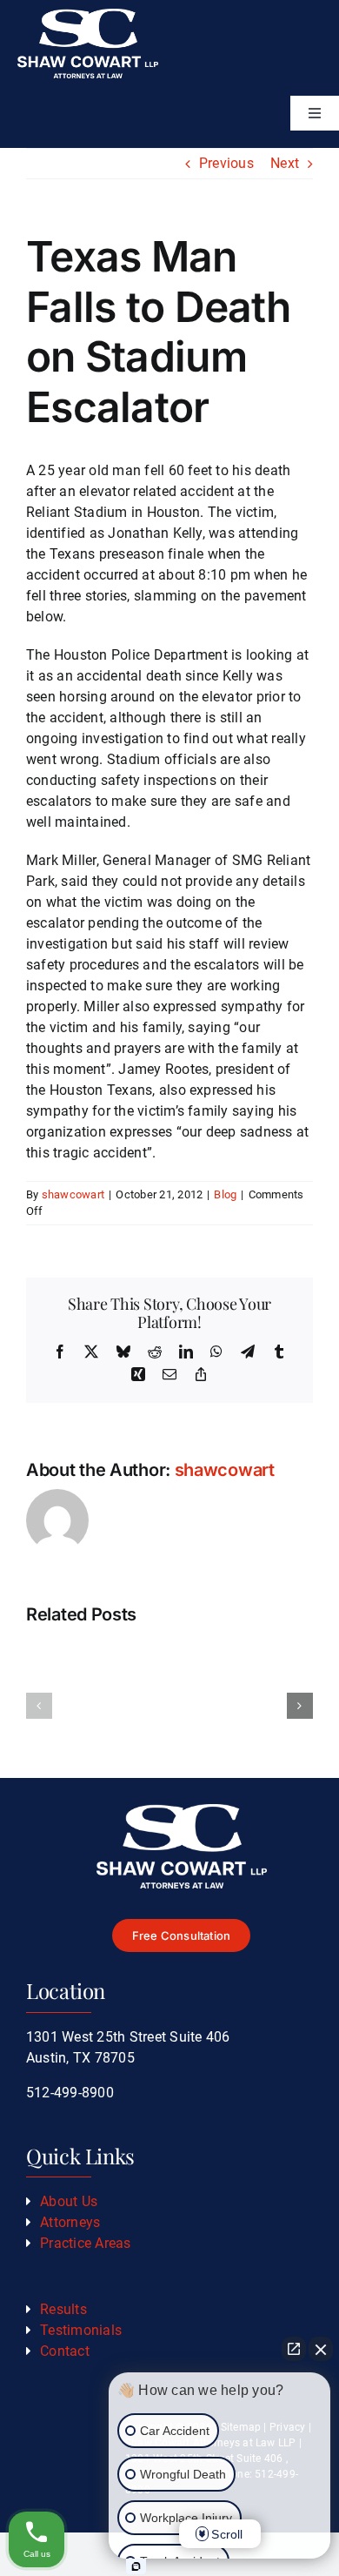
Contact (65, 2351)
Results (63, 2309)
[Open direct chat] (294, 2349)
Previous (226, 163)
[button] (39, 1706)
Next (285, 163)
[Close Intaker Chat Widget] (321, 2349)
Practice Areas (85, 2243)
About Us (69, 2201)
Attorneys (70, 2222)
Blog (225, 1194)
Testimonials (81, 2330)
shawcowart (73, 1194)
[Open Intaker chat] (136, 2566)
